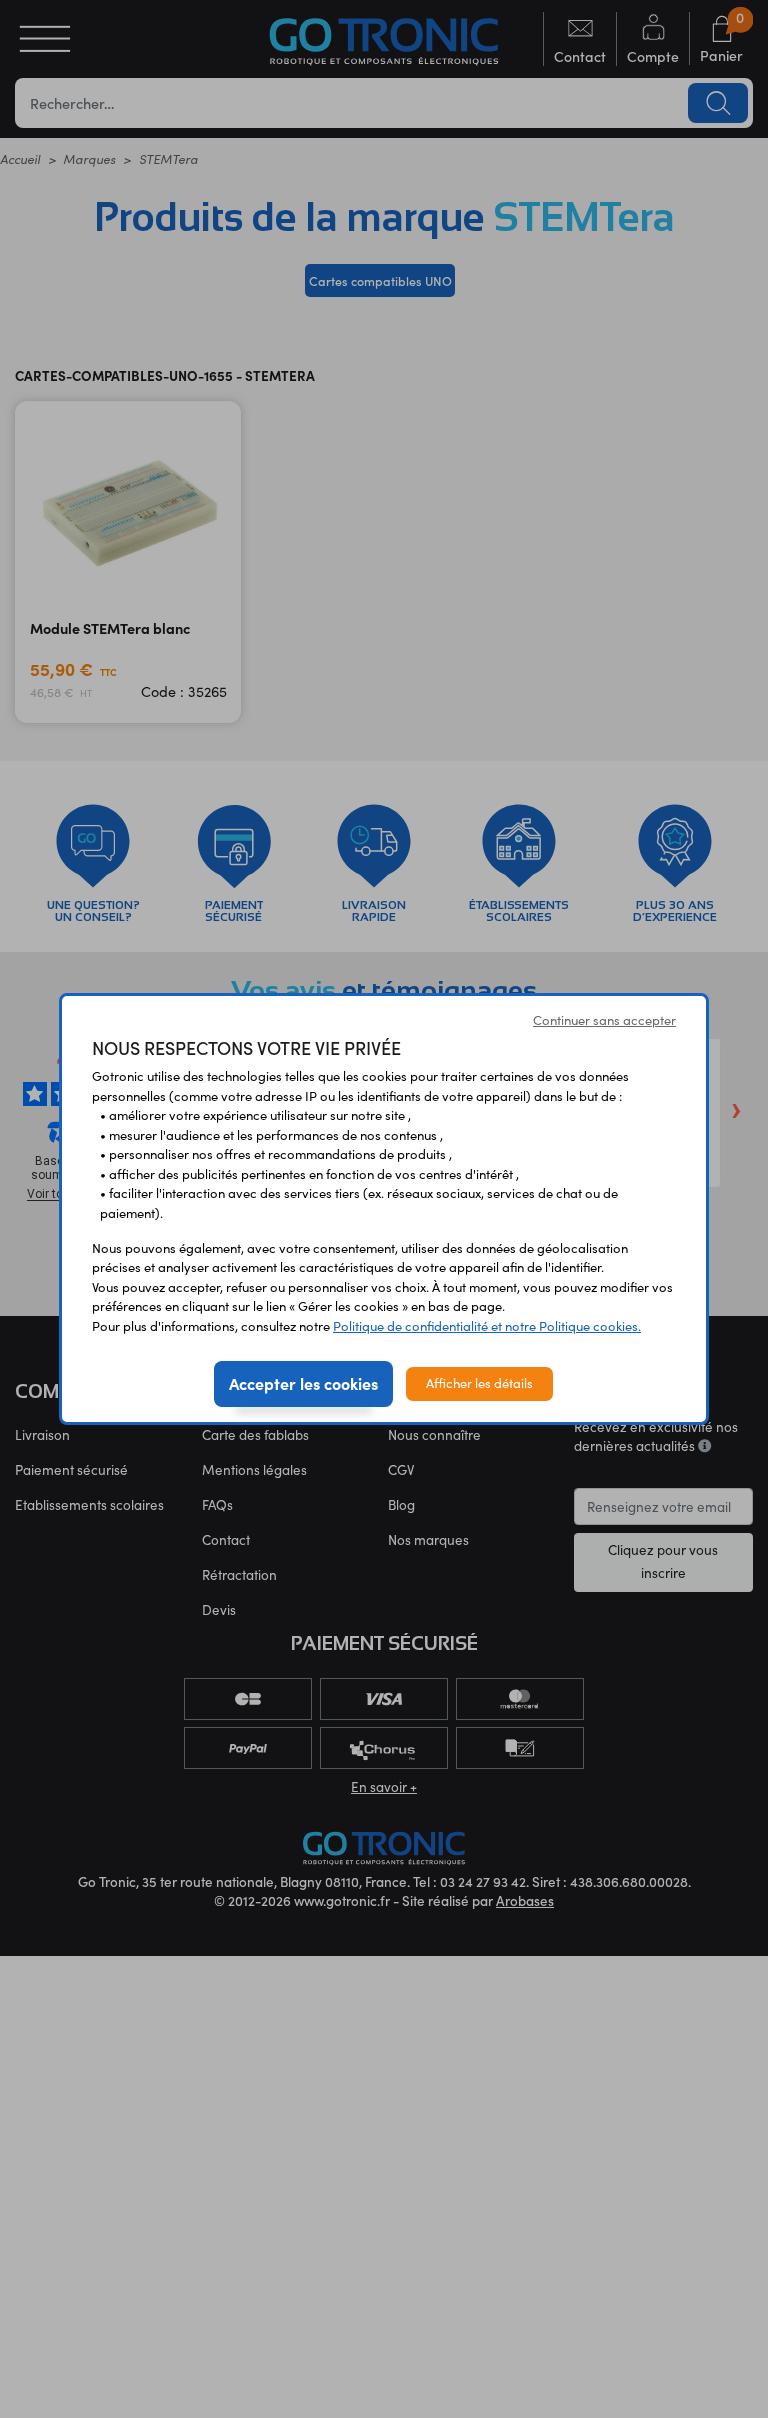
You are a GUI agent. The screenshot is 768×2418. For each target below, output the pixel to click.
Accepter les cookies (303, 1383)
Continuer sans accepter (604, 1020)
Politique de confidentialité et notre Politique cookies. (487, 1326)
